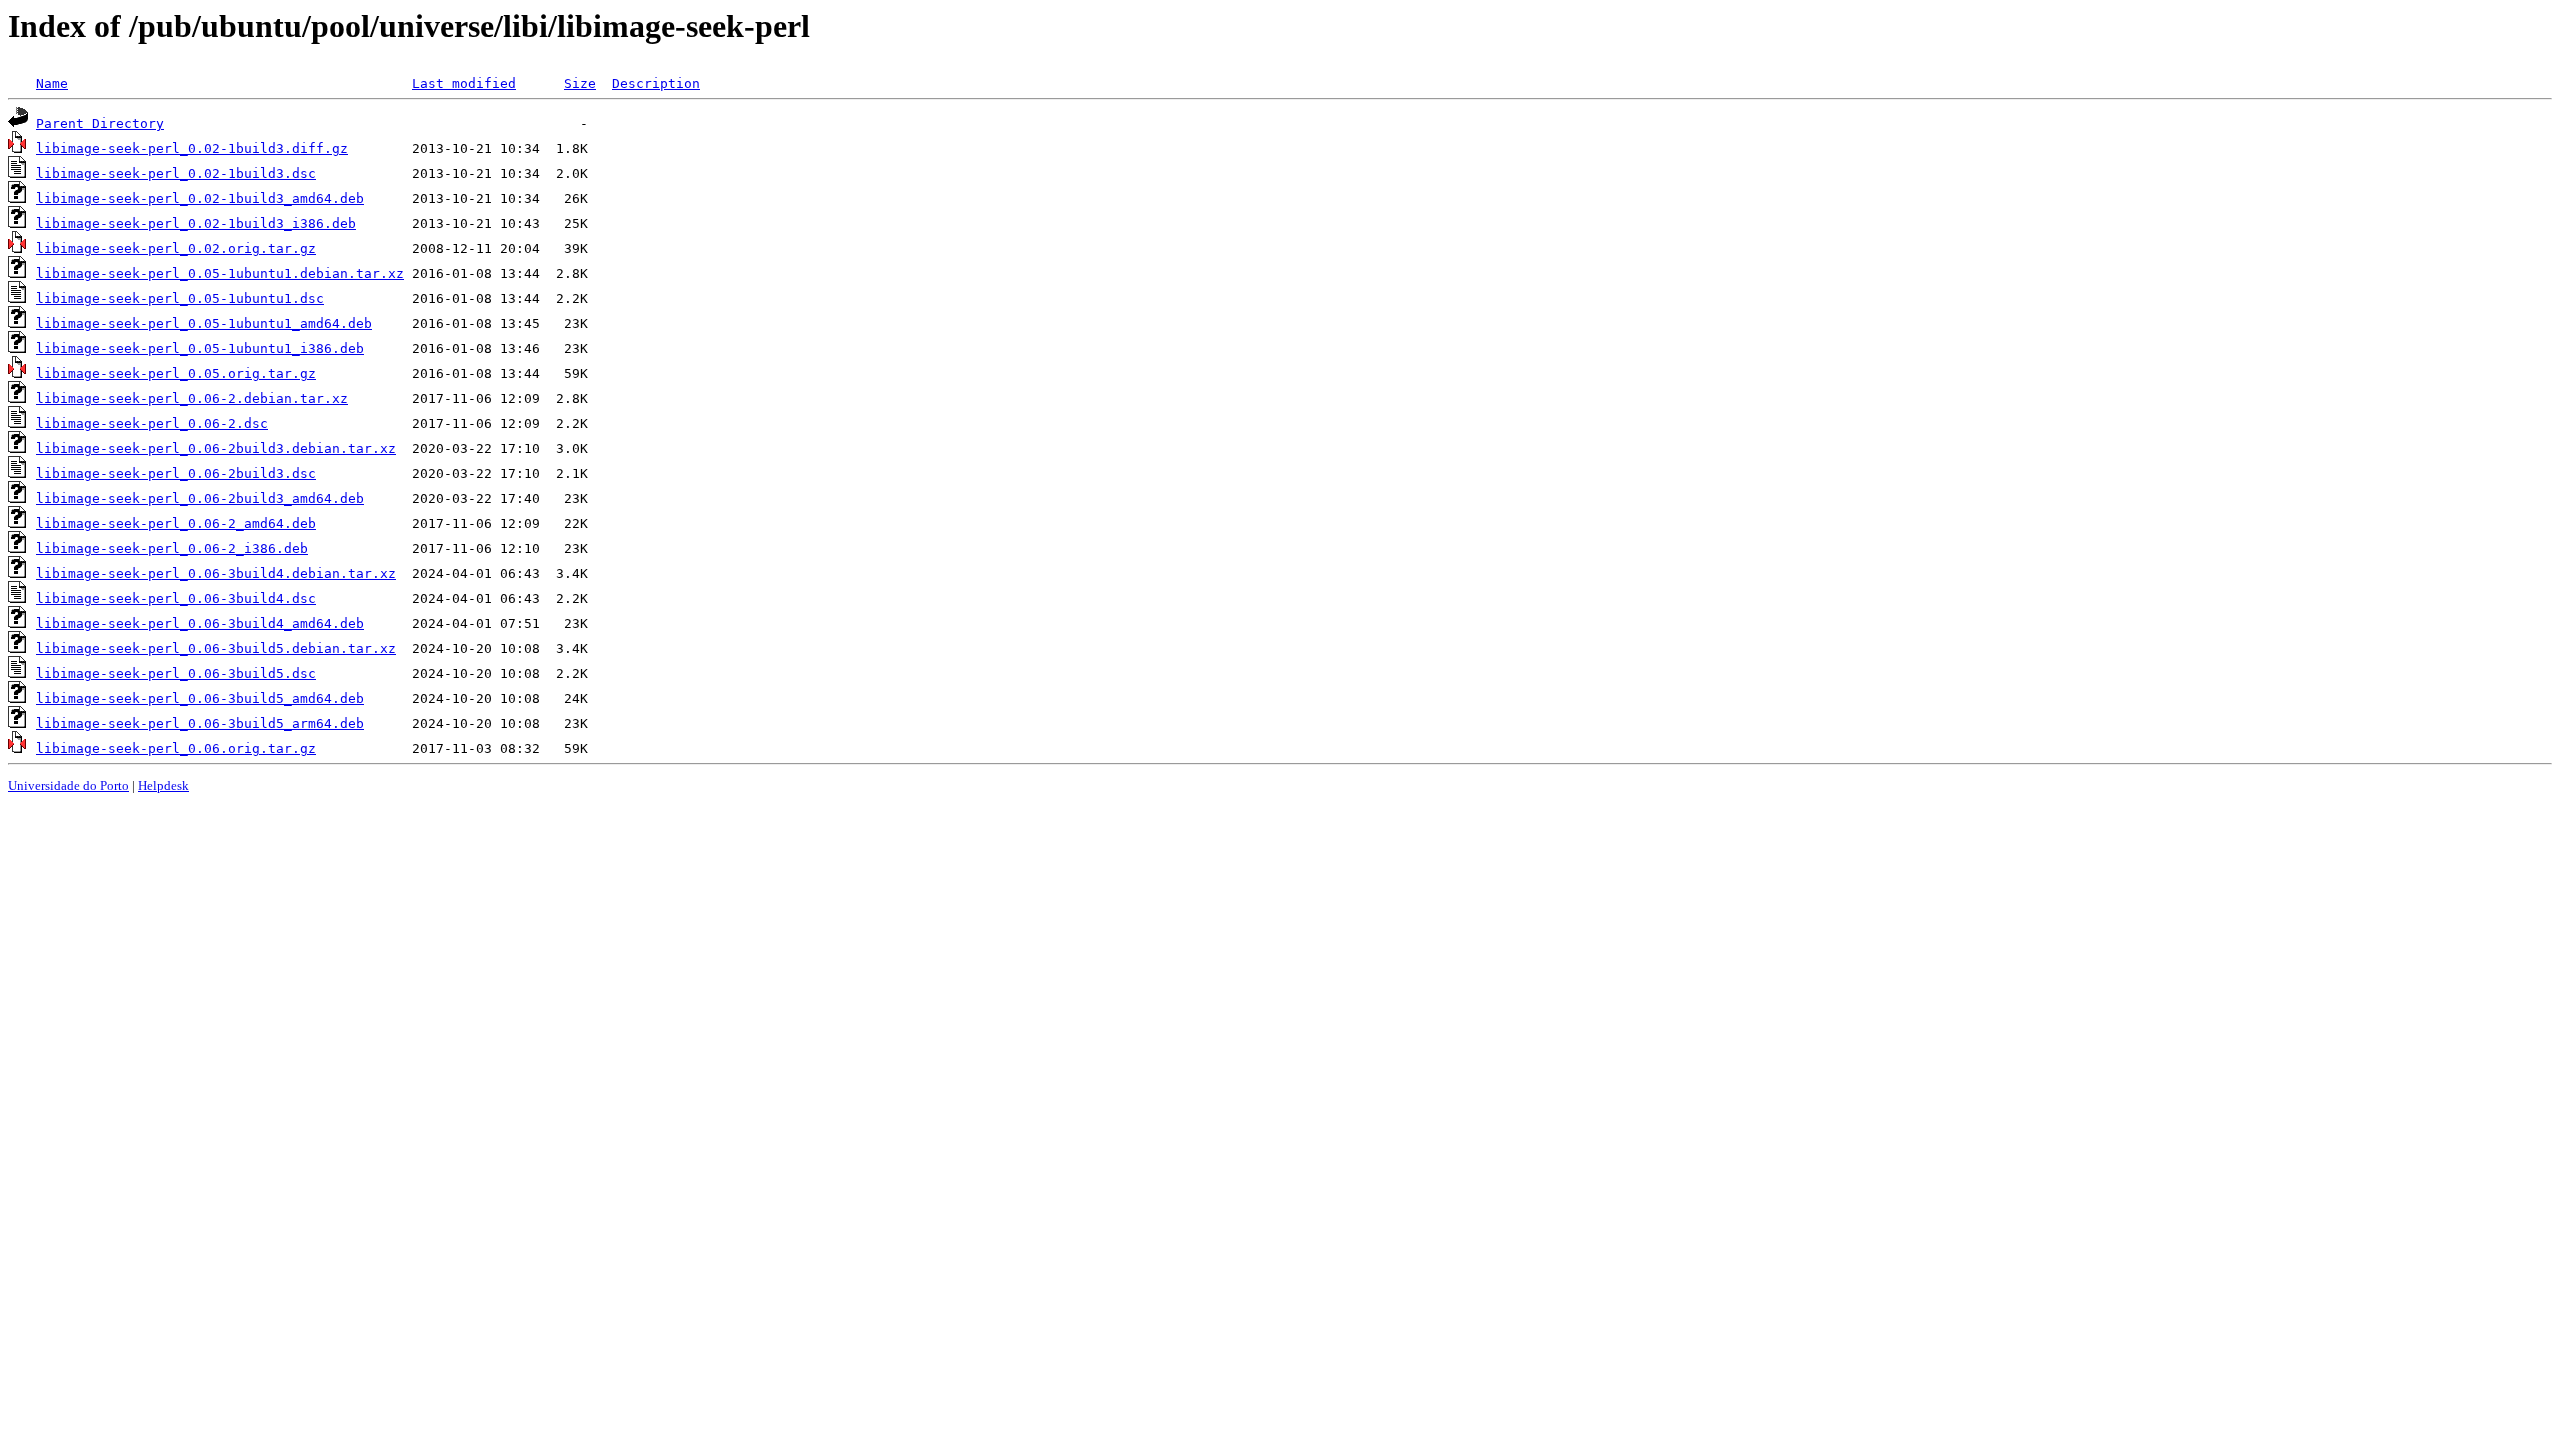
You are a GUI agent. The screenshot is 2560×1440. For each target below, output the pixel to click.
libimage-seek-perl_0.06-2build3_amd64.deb (200, 498)
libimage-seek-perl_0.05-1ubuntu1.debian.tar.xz (220, 273)
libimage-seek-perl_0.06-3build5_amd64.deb (200, 698)
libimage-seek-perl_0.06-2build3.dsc (176, 473)
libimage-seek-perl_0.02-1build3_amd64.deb (200, 198)
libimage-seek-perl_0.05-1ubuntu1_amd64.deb (204, 323)
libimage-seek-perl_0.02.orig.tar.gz (176, 248)
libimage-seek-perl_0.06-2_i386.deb (172, 548)
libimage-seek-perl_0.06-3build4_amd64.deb (200, 623)
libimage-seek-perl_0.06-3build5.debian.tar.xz (216, 648)
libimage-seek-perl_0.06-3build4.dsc (176, 598)
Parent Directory (100, 123)
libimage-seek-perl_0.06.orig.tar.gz (176, 748)
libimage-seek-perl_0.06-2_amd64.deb (176, 523)
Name (52, 83)
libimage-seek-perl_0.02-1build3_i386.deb (196, 223)
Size (580, 83)
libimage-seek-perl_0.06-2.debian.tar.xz (192, 398)
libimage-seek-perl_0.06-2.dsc (152, 423)
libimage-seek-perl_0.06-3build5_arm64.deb (200, 723)
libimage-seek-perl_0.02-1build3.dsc (176, 173)
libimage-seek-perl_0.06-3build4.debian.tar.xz (216, 573)
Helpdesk (163, 785)
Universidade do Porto (68, 785)
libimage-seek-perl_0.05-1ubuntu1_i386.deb (200, 348)
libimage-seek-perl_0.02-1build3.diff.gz (192, 148)
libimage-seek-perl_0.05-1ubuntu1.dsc (180, 298)
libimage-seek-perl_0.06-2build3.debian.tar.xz (216, 448)
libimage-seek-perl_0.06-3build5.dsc (176, 673)
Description (656, 83)
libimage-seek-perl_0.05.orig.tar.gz (176, 373)
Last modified (464, 83)
